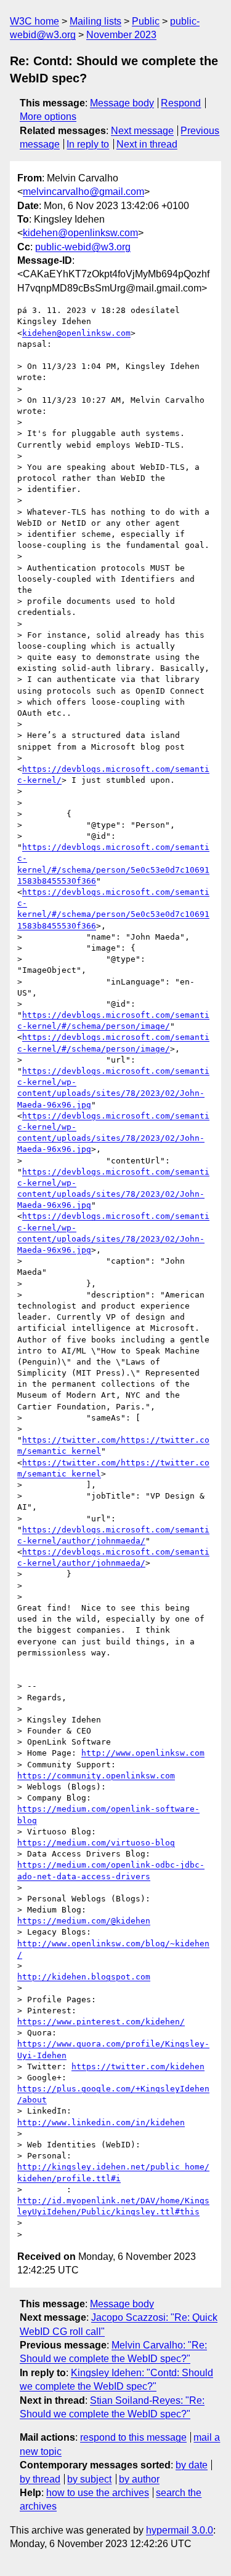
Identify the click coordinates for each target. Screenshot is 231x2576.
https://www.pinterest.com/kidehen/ (101, 2022)
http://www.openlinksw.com (143, 1753)
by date (192, 2465)
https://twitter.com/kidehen (138, 2067)
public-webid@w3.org (83, 247)
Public (146, 21)
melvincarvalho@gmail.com (83, 192)
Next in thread (147, 144)
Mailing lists (95, 21)
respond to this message (133, 2437)
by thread (40, 2479)
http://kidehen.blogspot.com (84, 1977)
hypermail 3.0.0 (180, 2530)
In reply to (88, 144)
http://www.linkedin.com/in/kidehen (101, 2122)
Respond (181, 103)
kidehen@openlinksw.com (80, 233)
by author (139, 2479)
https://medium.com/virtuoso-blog (96, 1843)
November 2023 (121, 35)
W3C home (34, 21)
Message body (122, 103)
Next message (142, 131)
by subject (89, 2479)
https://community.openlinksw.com (96, 1776)
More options (48, 117)
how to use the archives (98, 2493)
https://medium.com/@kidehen (84, 1921)
